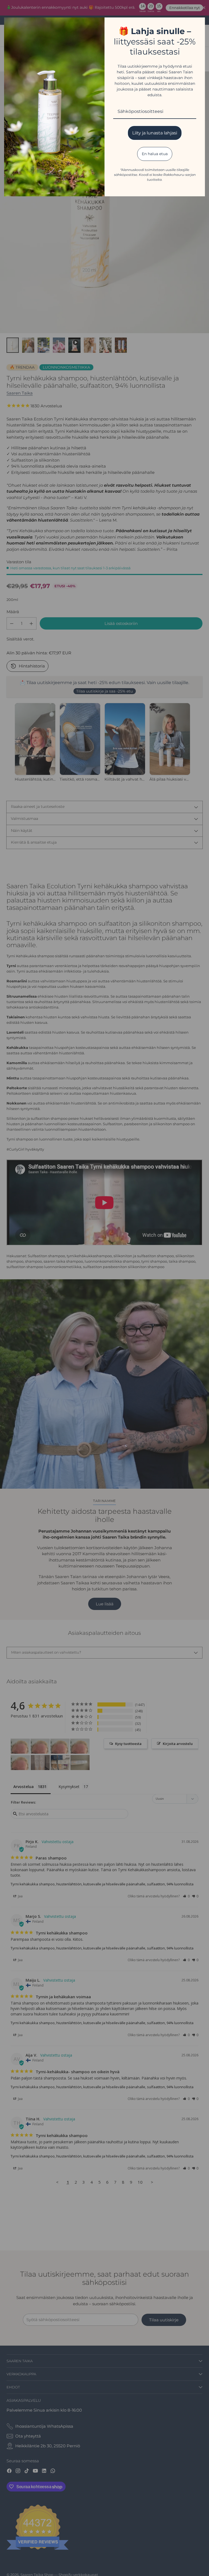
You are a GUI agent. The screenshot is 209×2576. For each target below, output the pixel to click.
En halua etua (155, 154)
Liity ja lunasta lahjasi (155, 133)
